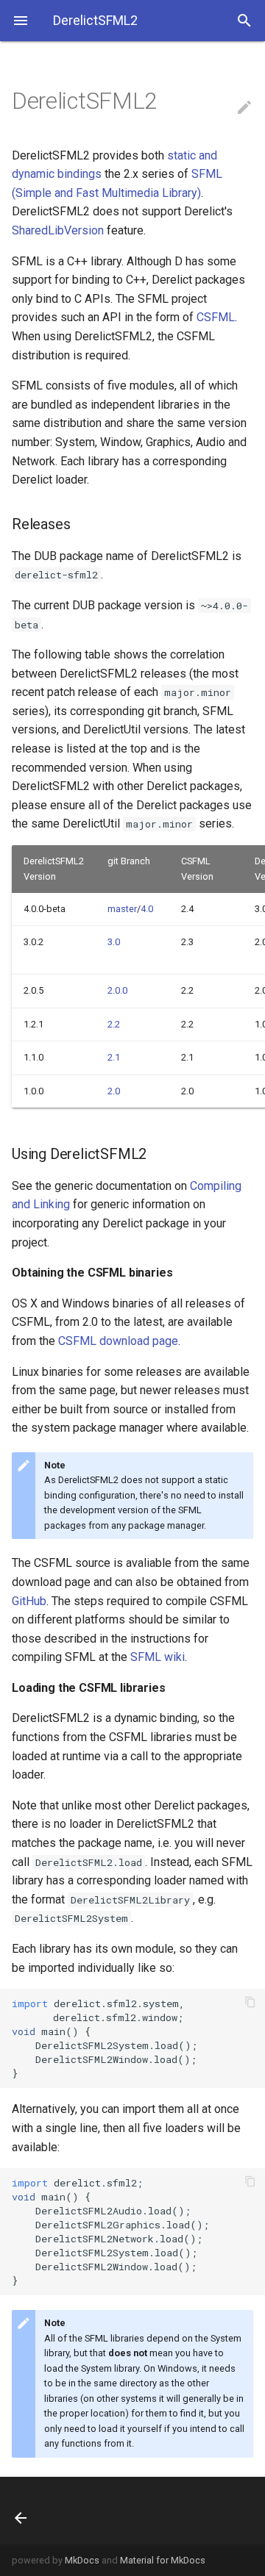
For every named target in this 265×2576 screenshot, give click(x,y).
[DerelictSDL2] (35, 2511)
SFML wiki (158, 1657)
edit (244, 107)
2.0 (114, 1091)
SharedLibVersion (58, 230)
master (122, 909)
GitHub (29, 1601)
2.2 (114, 1024)
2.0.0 (117, 990)
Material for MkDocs (163, 2560)
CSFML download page (118, 1341)
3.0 (114, 942)
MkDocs (82, 2560)
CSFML (216, 317)
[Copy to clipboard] (250, 2003)
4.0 (147, 909)
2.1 (114, 1057)
